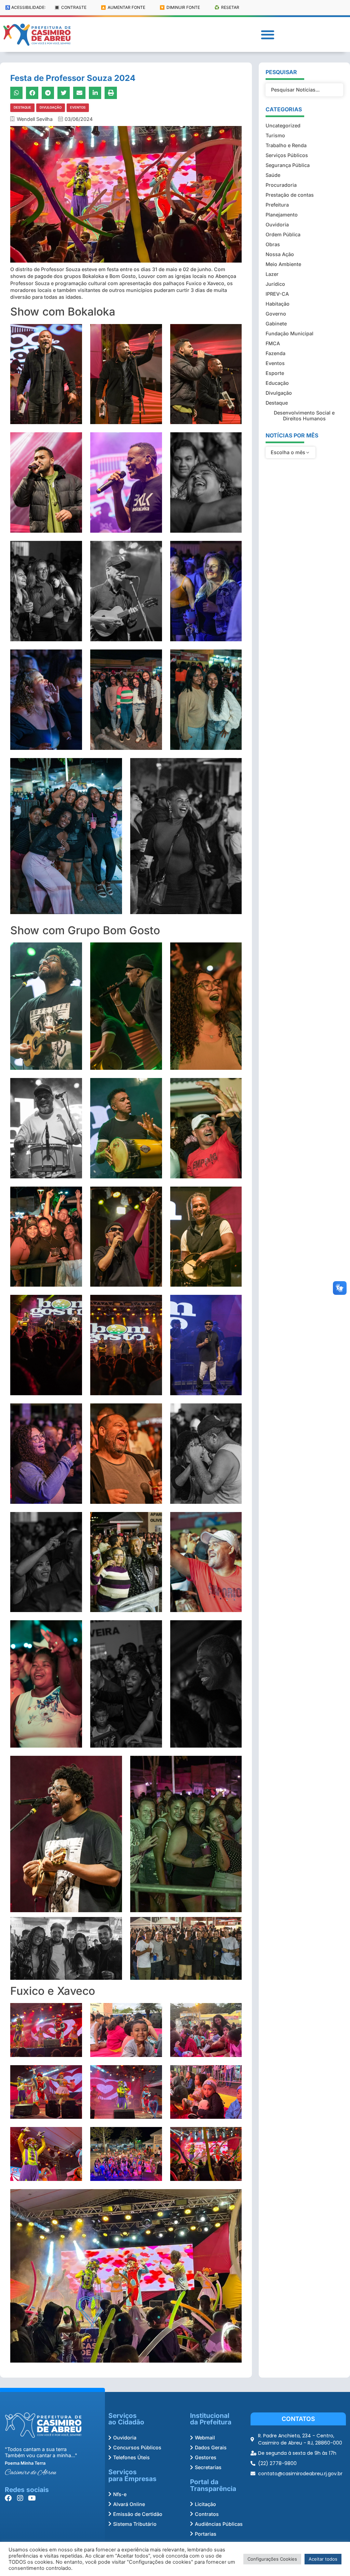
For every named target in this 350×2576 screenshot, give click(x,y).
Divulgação (51, 107)
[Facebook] (8, 2498)
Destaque (22, 107)
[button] (267, 35)
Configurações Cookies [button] (272, 2559)
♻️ (227, 7)
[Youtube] (32, 2498)
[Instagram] (20, 2498)
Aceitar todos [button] (323, 2559)
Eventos (78, 107)
